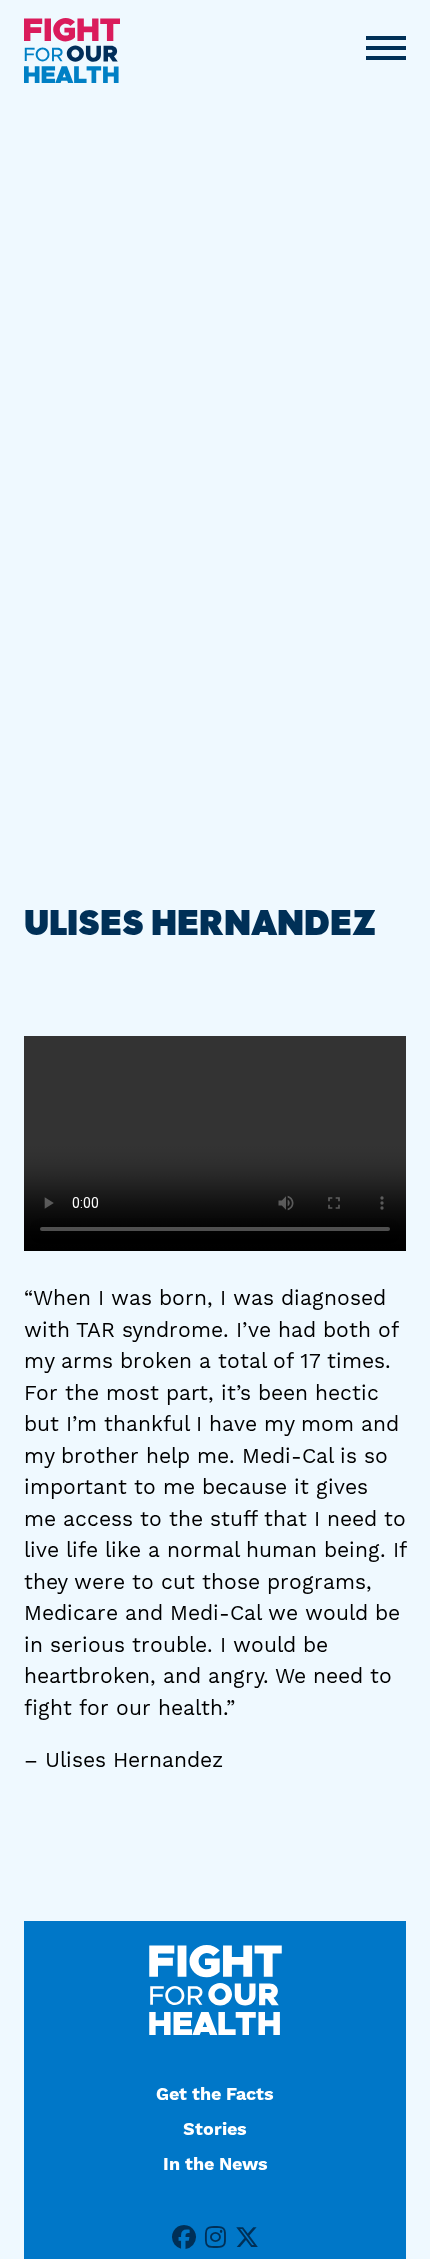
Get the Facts (215, 2094)
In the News (215, 2164)
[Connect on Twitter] (247, 2238)
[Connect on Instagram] (215, 2238)
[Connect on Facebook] (184, 2238)
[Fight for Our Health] (72, 50)
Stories (215, 2129)
